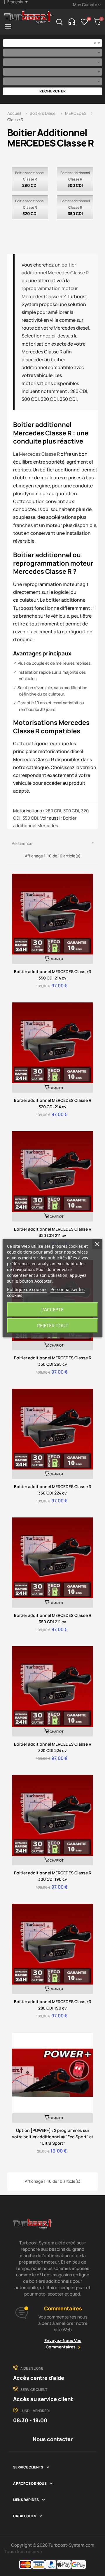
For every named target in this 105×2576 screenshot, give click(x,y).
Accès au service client (43, 2399)
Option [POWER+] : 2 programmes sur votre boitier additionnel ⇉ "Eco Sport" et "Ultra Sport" (53, 2137)
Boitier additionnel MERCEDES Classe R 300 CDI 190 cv (53, 1876)
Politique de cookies (27, 1289)
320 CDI (30, 213)
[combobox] (52, 43)
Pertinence (53, 843)
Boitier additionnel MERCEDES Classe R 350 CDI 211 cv (53, 1618)
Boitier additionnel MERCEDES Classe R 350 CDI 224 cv (53, 1490)
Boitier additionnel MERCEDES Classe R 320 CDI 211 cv (53, 1232)
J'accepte (52, 1310)
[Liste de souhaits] (84, 22)
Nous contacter (53, 2439)
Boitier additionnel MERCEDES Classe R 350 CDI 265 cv (53, 1361)
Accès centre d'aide (39, 2378)
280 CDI (30, 185)
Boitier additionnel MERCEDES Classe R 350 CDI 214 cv (53, 975)
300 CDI (75, 185)
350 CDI (75, 213)
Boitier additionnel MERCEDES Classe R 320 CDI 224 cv (53, 1747)
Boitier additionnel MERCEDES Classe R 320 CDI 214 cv (53, 1103)
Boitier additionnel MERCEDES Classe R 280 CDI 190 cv (53, 2005)
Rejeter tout (53, 1326)
